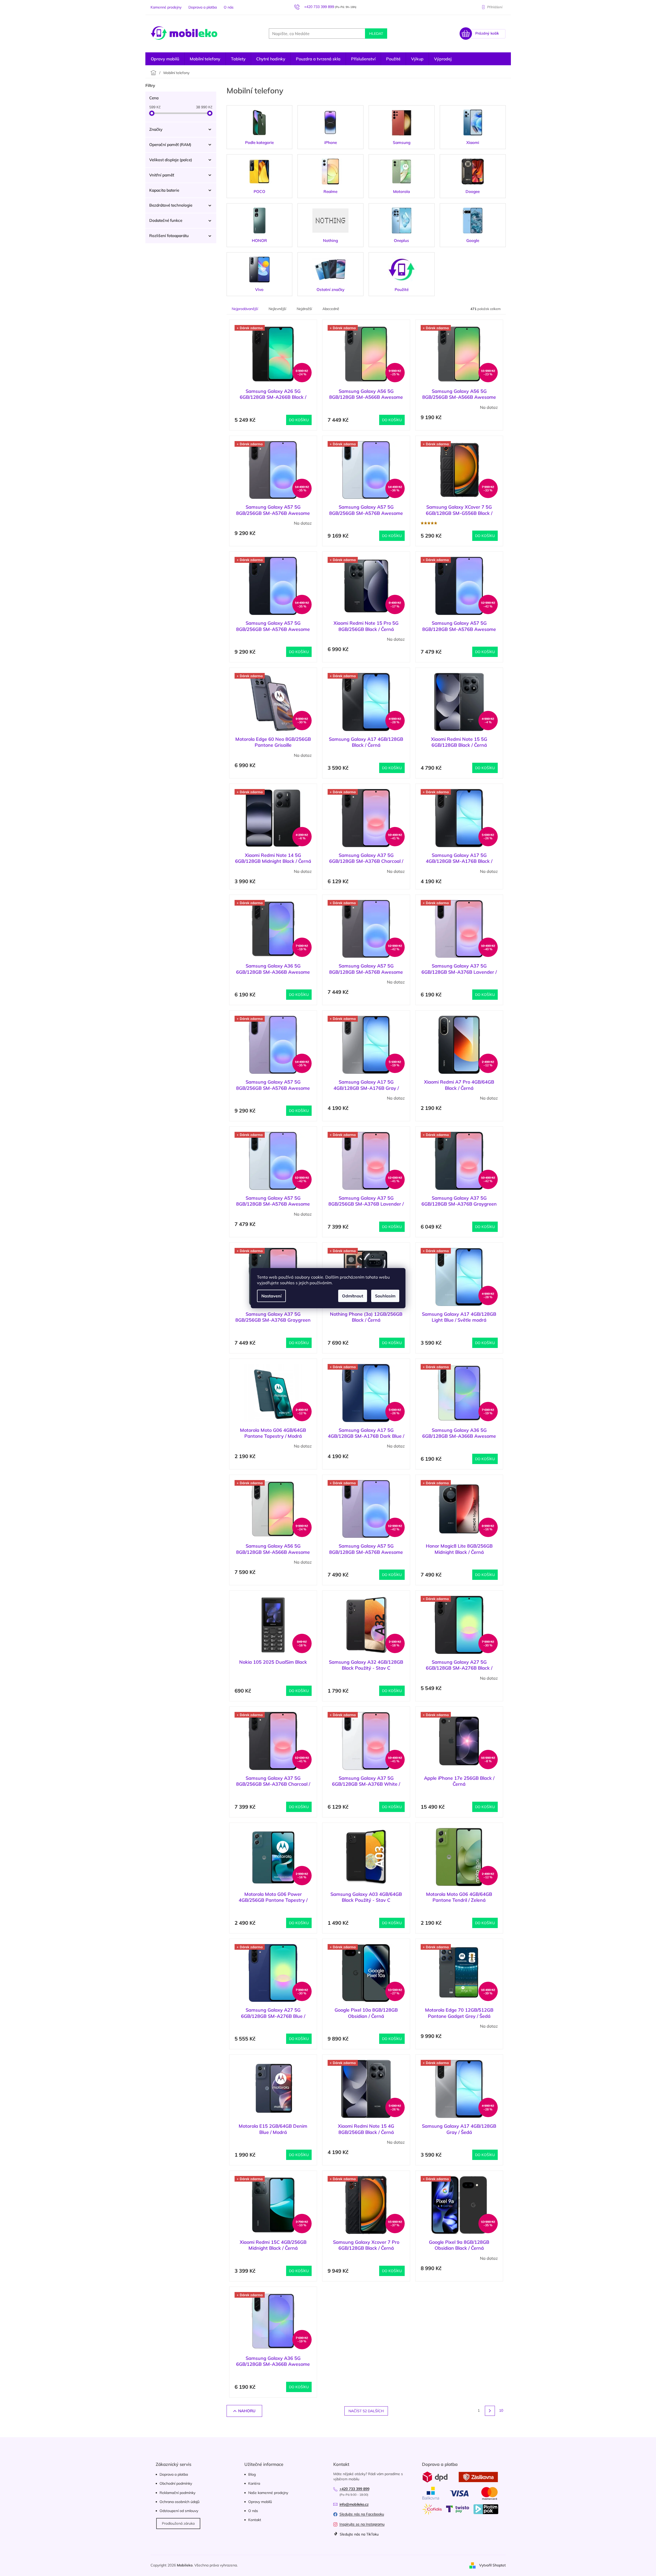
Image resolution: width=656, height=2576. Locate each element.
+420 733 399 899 (354, 2489)
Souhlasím (385, 1296)
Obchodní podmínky (176, 2483)
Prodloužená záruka (178, 2523)
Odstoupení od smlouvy (179, 2511)
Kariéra (254, 2483)
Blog (252, 2474)
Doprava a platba (203, 7)
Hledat (376, 34)
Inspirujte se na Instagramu (362, 2524)
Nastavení (271, 1296)
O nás (229, 7)
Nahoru (247, 2411)
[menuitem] (443, 59)
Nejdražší (304, 309)
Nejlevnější (277, 309)
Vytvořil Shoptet (492, 2565)
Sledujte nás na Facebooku (362, 2514)
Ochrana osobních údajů (180, 2502)
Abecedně (331, 309)
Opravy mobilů (260, 2502)
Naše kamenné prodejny (268, 2493)
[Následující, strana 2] (490, 2411)
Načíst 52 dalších (366, 2411)
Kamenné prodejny (166, 7)
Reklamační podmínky (177, 2493)
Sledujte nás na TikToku (359, 2534)
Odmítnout (353, 1296)
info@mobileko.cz (354, 2504)
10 (501, 2410)
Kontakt (255, 2520)
